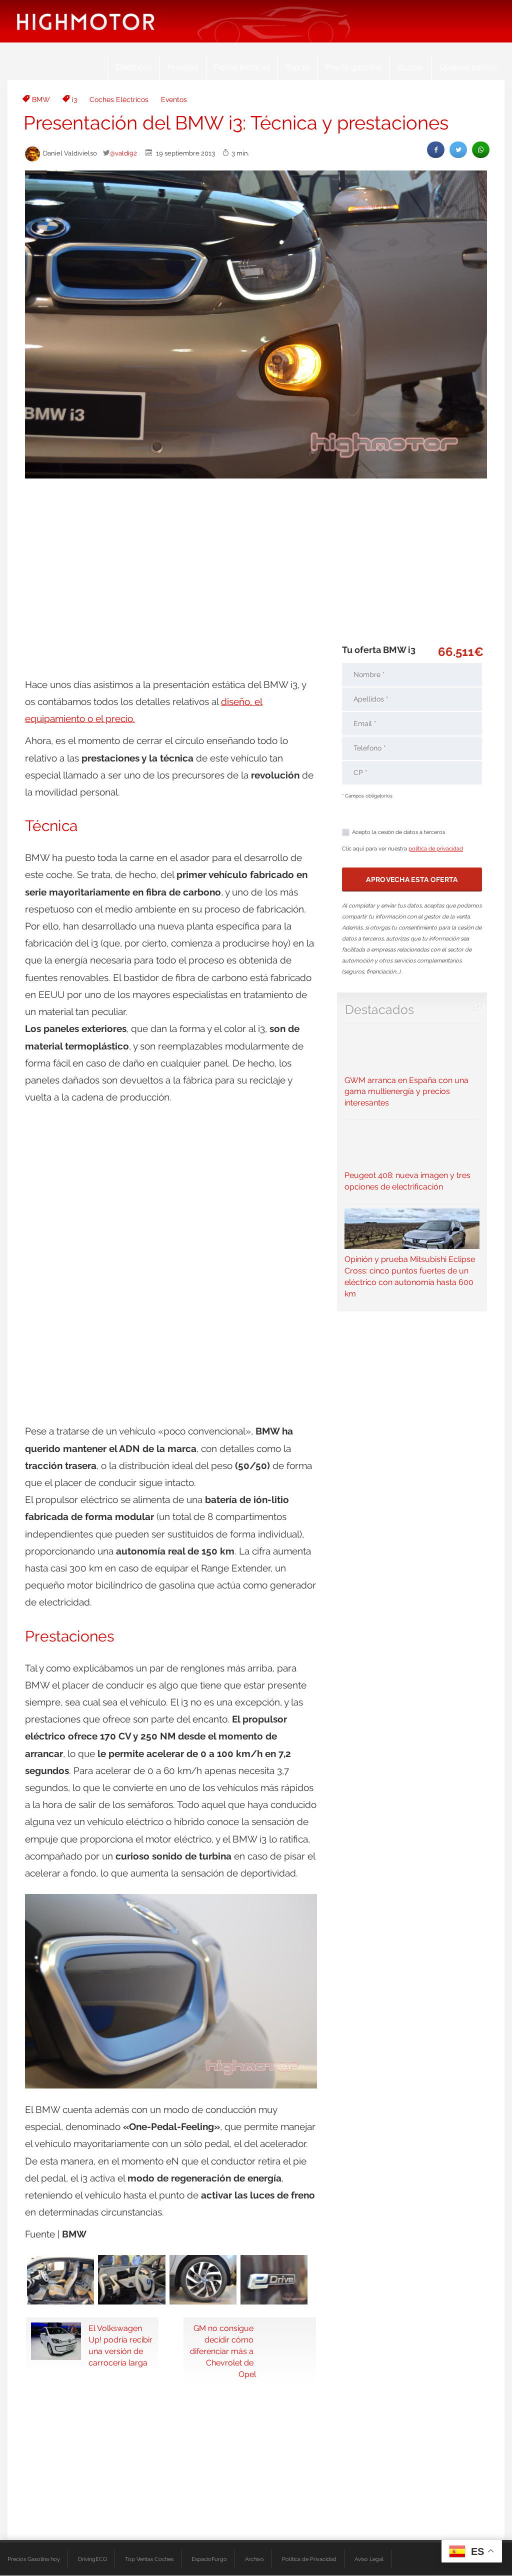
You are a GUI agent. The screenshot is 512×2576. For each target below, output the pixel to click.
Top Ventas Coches (149, 2559)
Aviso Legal (369, 2559)
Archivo (254, 2559)
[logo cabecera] (86, 21)
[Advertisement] (256, 561)
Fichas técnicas (242, 67)
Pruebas (183, 67)
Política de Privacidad (309, 2559)
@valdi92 (123, 153)
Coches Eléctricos (119, 99)
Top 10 (298, 67)
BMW (41, 99)
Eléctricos (134, 67)
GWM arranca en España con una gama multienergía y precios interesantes (406, 1091)
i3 (74, 99)
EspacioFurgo (209, 2559)
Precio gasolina (354, 67)
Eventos (174, 99)
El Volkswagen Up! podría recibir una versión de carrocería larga (120, 2345)
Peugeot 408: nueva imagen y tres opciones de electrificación (407, 1181)
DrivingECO (92, 2559)
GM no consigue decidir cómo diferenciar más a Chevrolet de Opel (223, 2351)
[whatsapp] (481, 150)
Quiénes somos (468, 67)
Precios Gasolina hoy (34, 2559)
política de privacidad (436, 849)
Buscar (411, 67)
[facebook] (436, 150)
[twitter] (458, 150)
